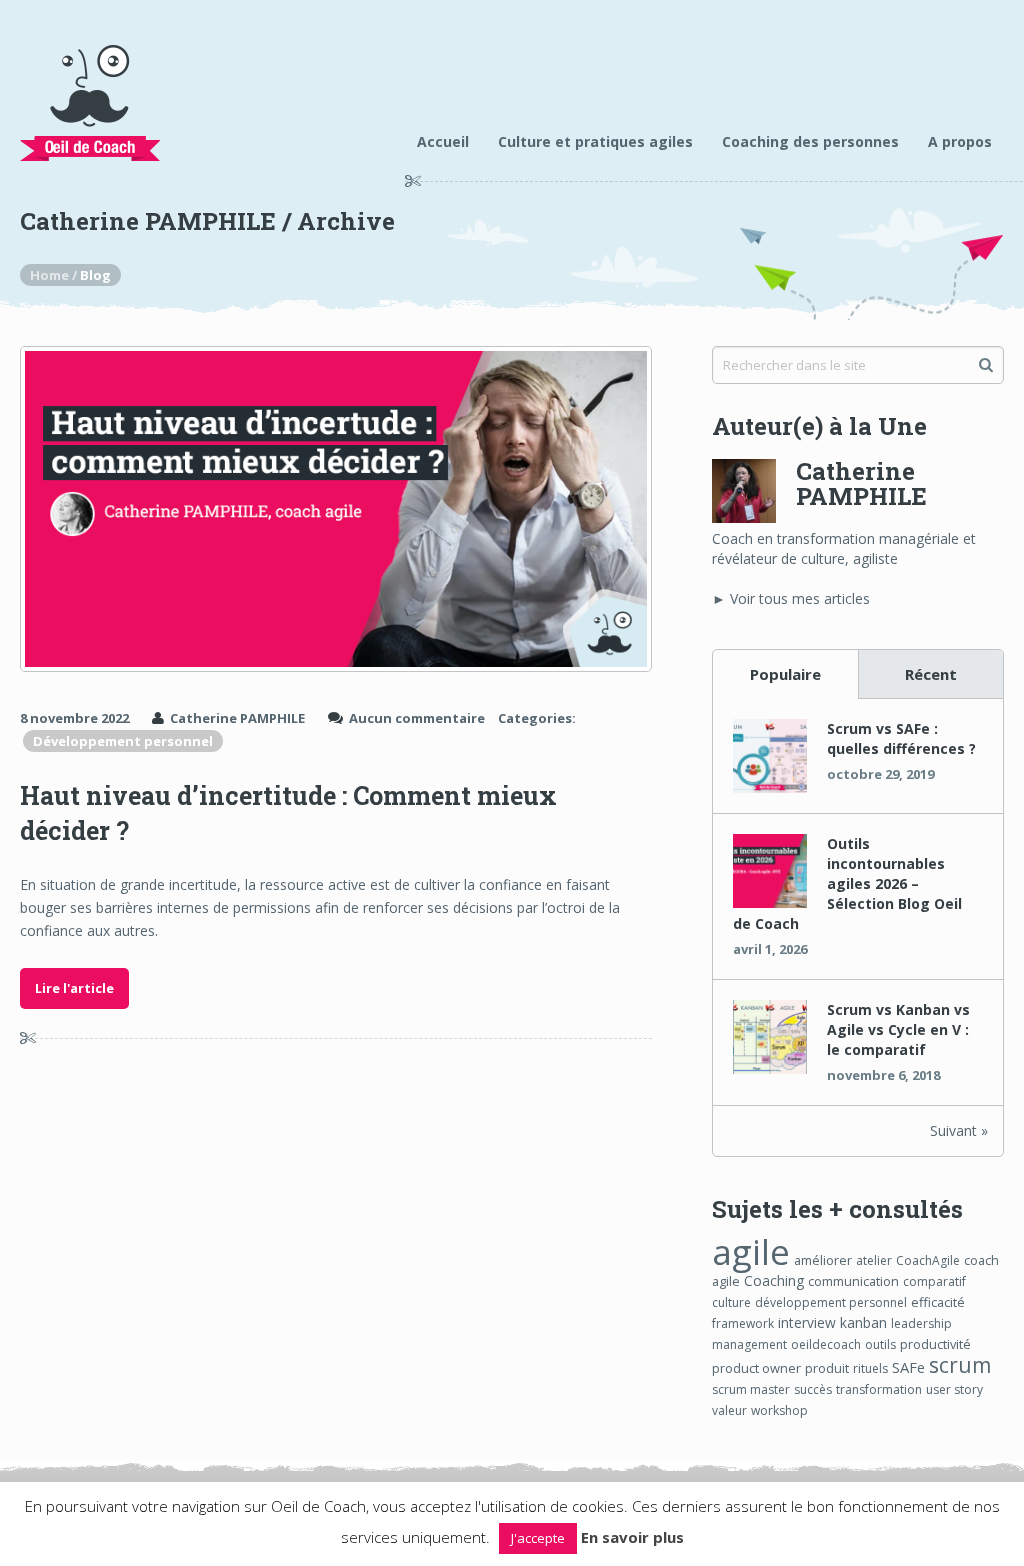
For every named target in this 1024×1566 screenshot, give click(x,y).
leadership (921, 1323)
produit (827, 1368)
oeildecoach (826, 1344)
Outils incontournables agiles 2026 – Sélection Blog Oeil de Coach (847, 883)
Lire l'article (74, 988)
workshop (779, 1410)
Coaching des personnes (810, 141)
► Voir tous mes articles (791, 598)
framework (743, 1323)
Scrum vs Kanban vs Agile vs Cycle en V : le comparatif (898, 1029)
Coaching (774, 1280)
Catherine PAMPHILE (237, 718)
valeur (729, 1410)
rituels (870, 1368)
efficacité (938, 1302)
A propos (960, 141)
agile (751, 1251)
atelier (874, 1260)
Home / (55, 275)
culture (731, 1302)
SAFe (908, 1367)
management (749, 1344)
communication (853, 1281)
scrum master (751, 1389)
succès (813, 1389)
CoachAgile (928, 1260)
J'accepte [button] (538, 1538)
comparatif (934, 1281)
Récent (931, 674)
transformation (879, 1389)
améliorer (823, 1260)
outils (880, 1344)
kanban (863, 1322)
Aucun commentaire (417, 718)
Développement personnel (123, 741)
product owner (756, 1368)
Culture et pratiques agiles (595, 141)
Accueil (443, 141)
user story (954, 1389)
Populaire (785, 674)
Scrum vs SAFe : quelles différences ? (901, 738)
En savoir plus (632, 1537)
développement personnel (831, 1302)
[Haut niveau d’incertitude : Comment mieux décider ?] (335, 509)
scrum (960, 1364)
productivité (935, 1344)
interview (807, 1322)
